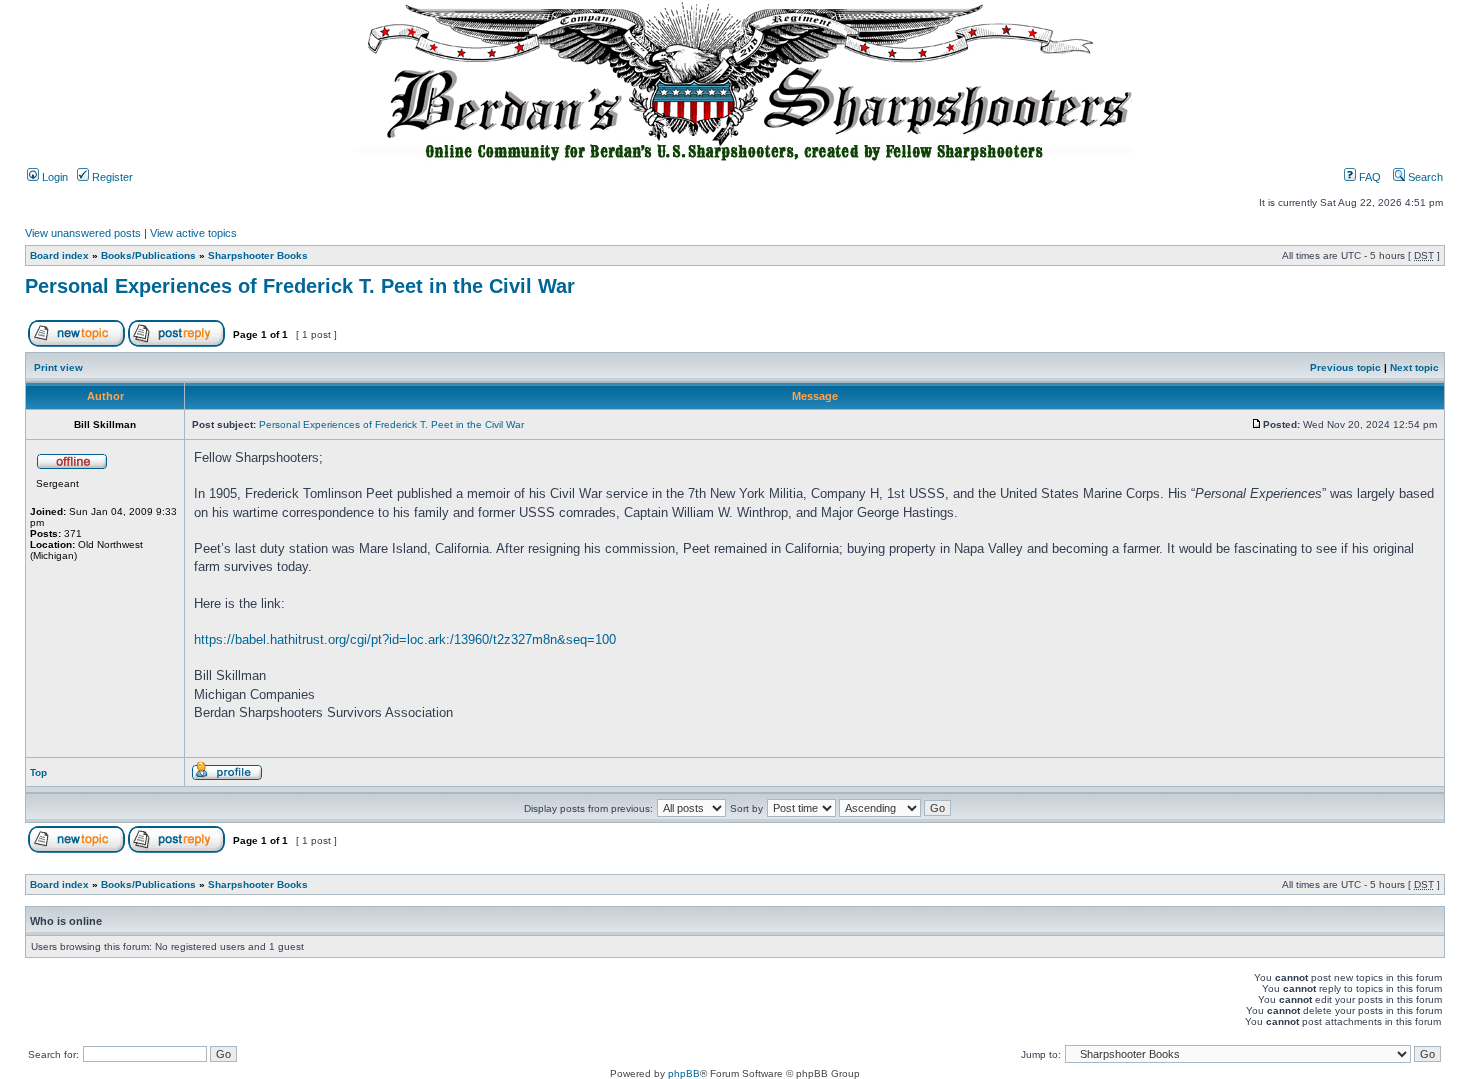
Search (1424, 177)
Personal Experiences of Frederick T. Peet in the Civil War (300, 286)
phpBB (684, 1073)
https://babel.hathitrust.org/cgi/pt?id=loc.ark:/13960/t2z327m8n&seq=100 (405, 639)
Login (53, 177)
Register (111, 177)
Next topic (1414, 367)
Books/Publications (148, 255)
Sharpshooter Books (258, 255)
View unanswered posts (83, 233)
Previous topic (1345, 367)
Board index (59, 255)
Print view (58, 367)
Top (38, 772)
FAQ (1368, 177)
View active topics (193, 233)
